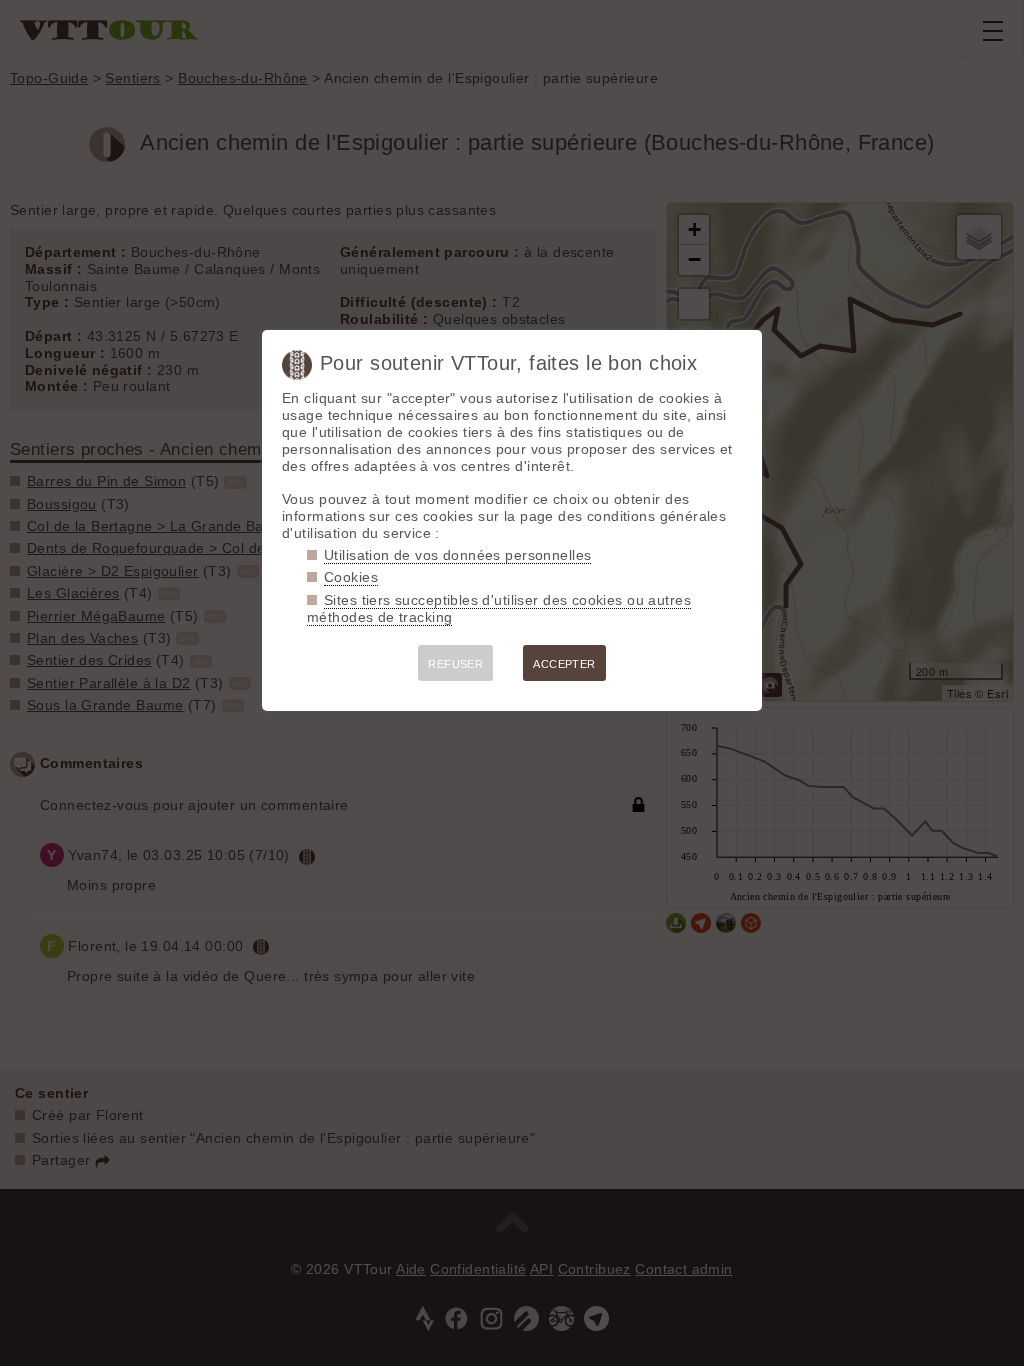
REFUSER (455, 664)
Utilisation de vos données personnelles (457, 555)
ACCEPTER (564, 664)
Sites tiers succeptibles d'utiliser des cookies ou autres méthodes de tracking (499, 608)
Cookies (351, 577)
